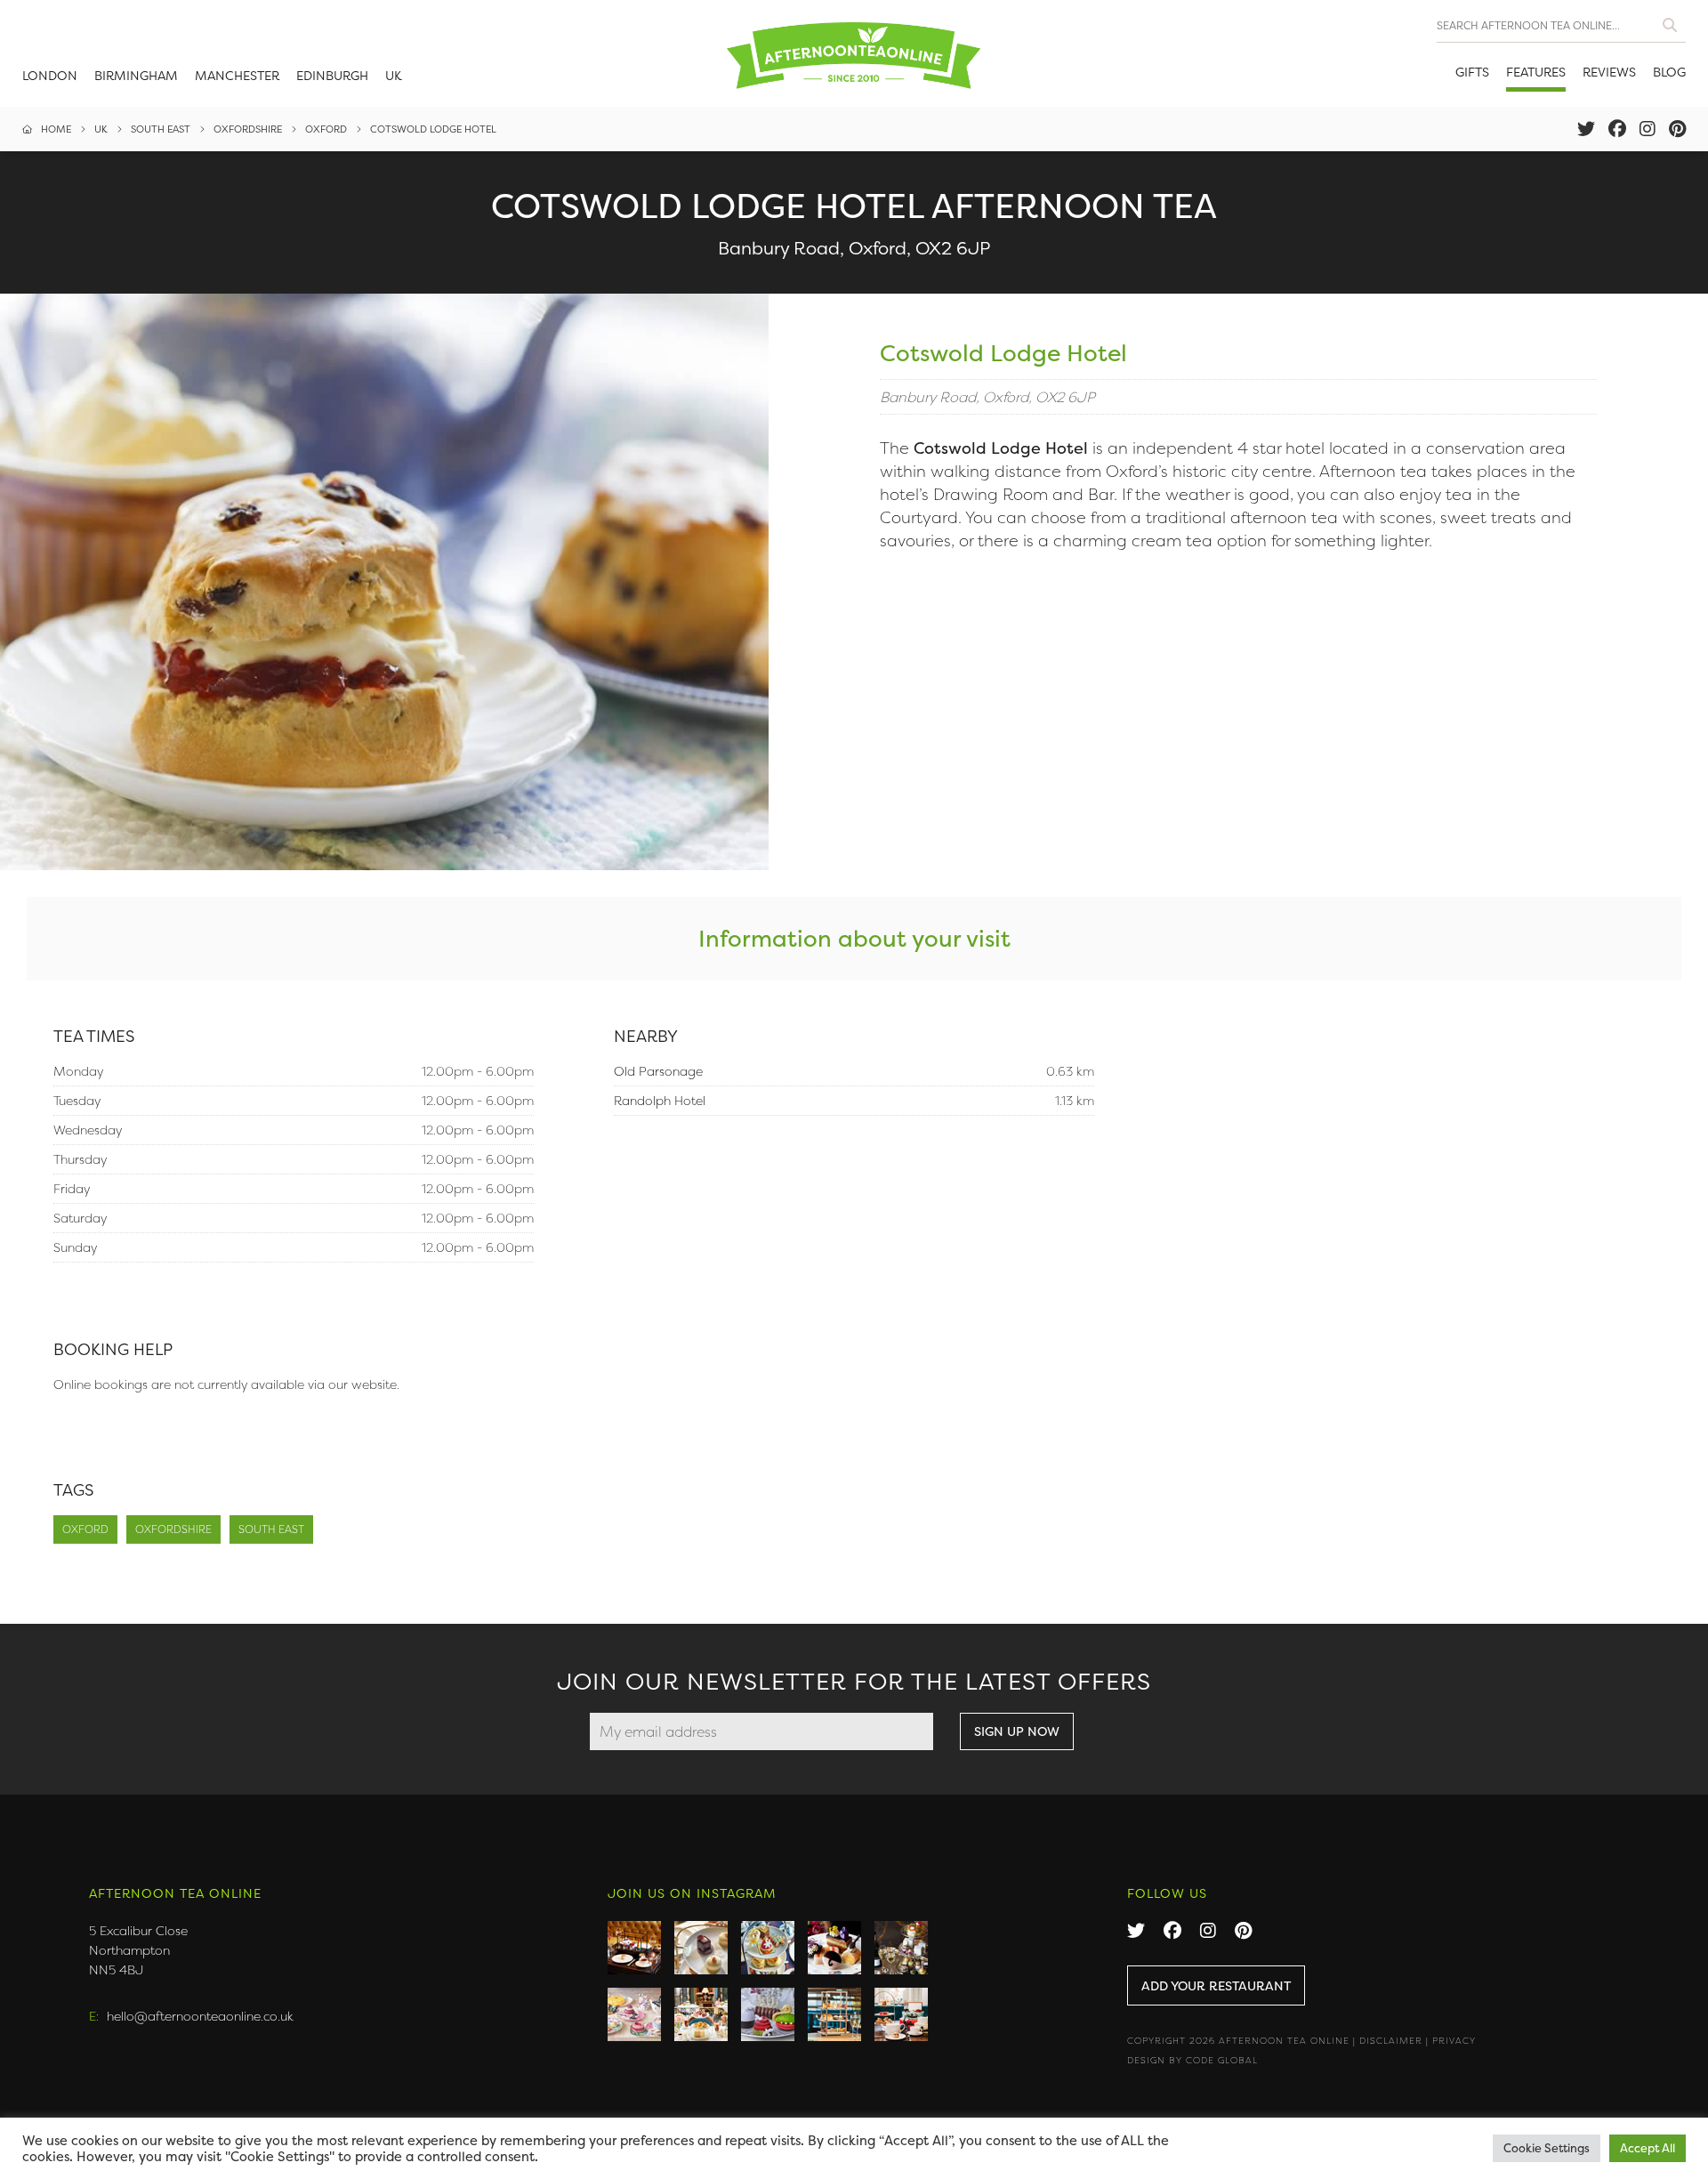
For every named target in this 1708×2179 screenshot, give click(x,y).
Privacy (1454, 2041)
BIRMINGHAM (136, 75)
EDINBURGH (332, 75)
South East (271, 1529)
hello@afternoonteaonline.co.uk (200, 2016)
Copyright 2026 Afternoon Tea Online (1238, 2041)
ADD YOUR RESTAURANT (1216, 1985)
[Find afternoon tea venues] (1670, 21)
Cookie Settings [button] (1547, 2148)
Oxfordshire (173, 1529)
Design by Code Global (1192, 2060)
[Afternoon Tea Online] (854, 53)
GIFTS (1472, 72)
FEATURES (1536, 72)
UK (394, 75)
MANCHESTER (237, 75)
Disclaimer (1391, 2041)
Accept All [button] (1648, 2148)
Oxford (85, 1529)
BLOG (1669, 72)
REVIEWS (1609, 72)
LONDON (50, 75)
